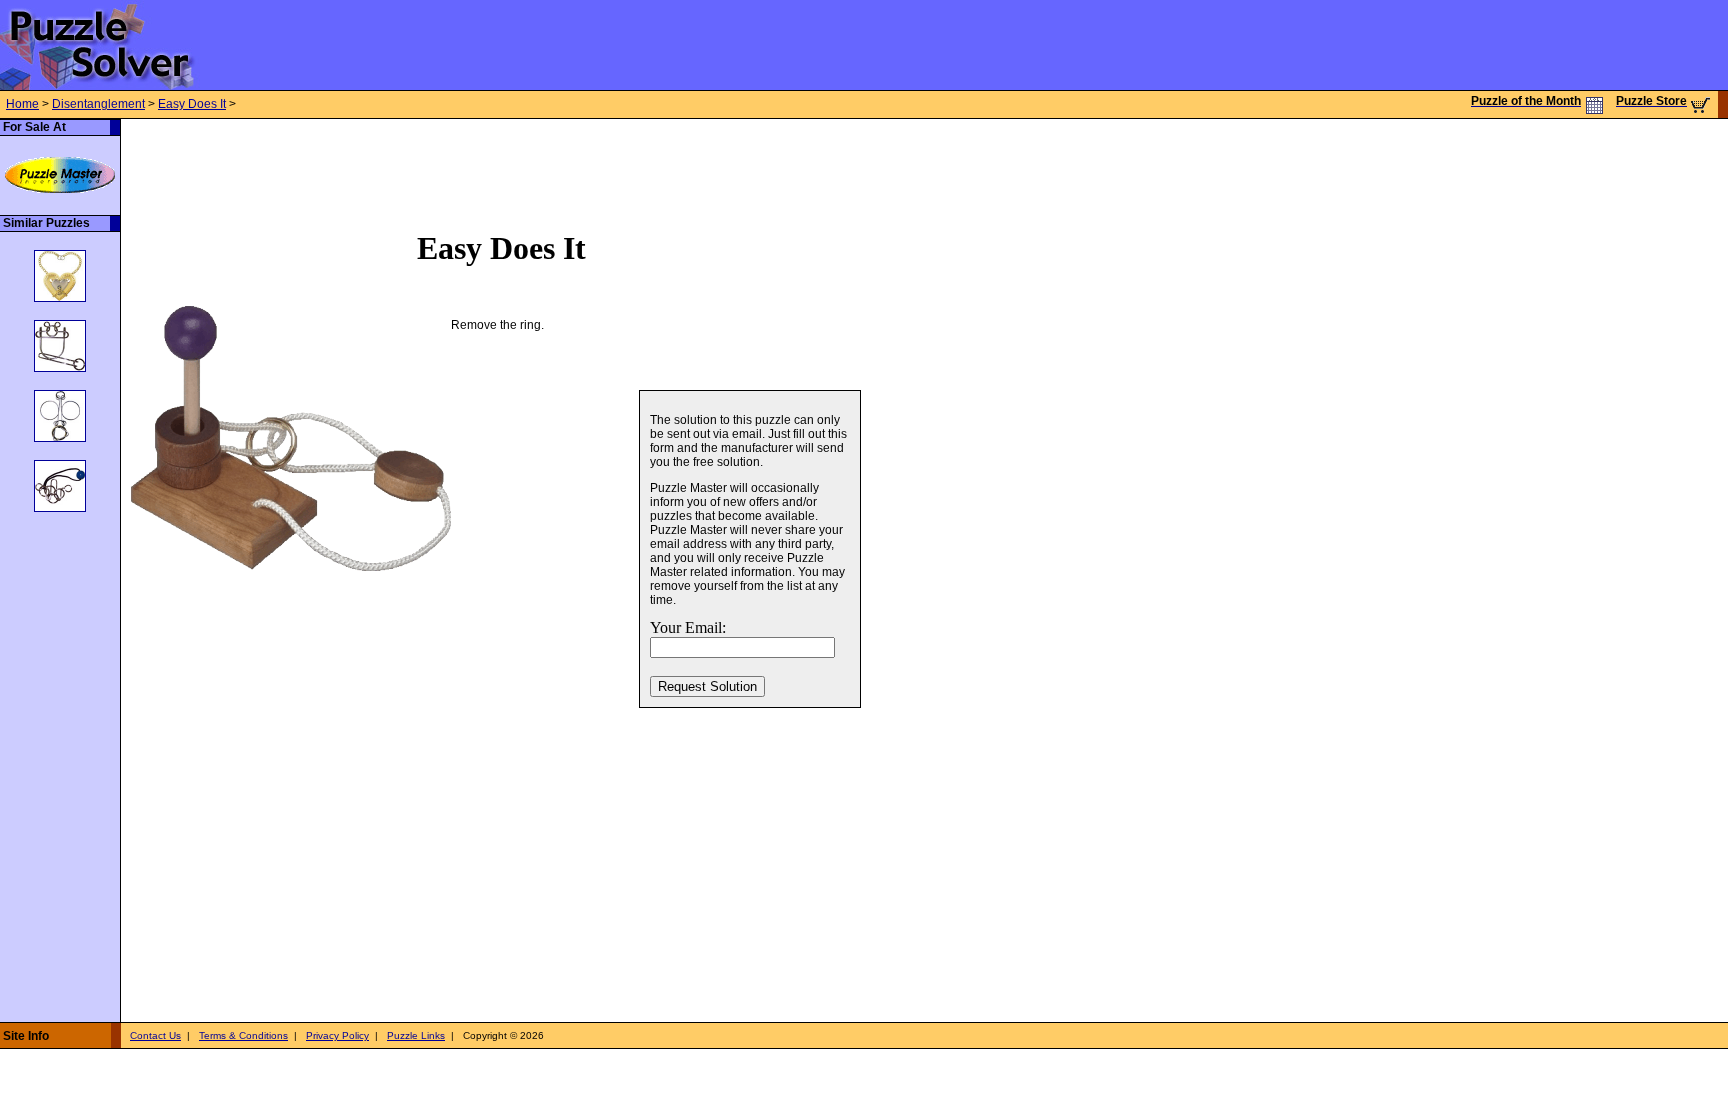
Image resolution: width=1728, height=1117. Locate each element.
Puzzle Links (416, 1035)
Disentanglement (98, 104)
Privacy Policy (337, 1035)
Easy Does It (192, 104)
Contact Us (155, 1035)
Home (22, 104)
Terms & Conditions (243, 1035)
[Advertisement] (485, 164)
